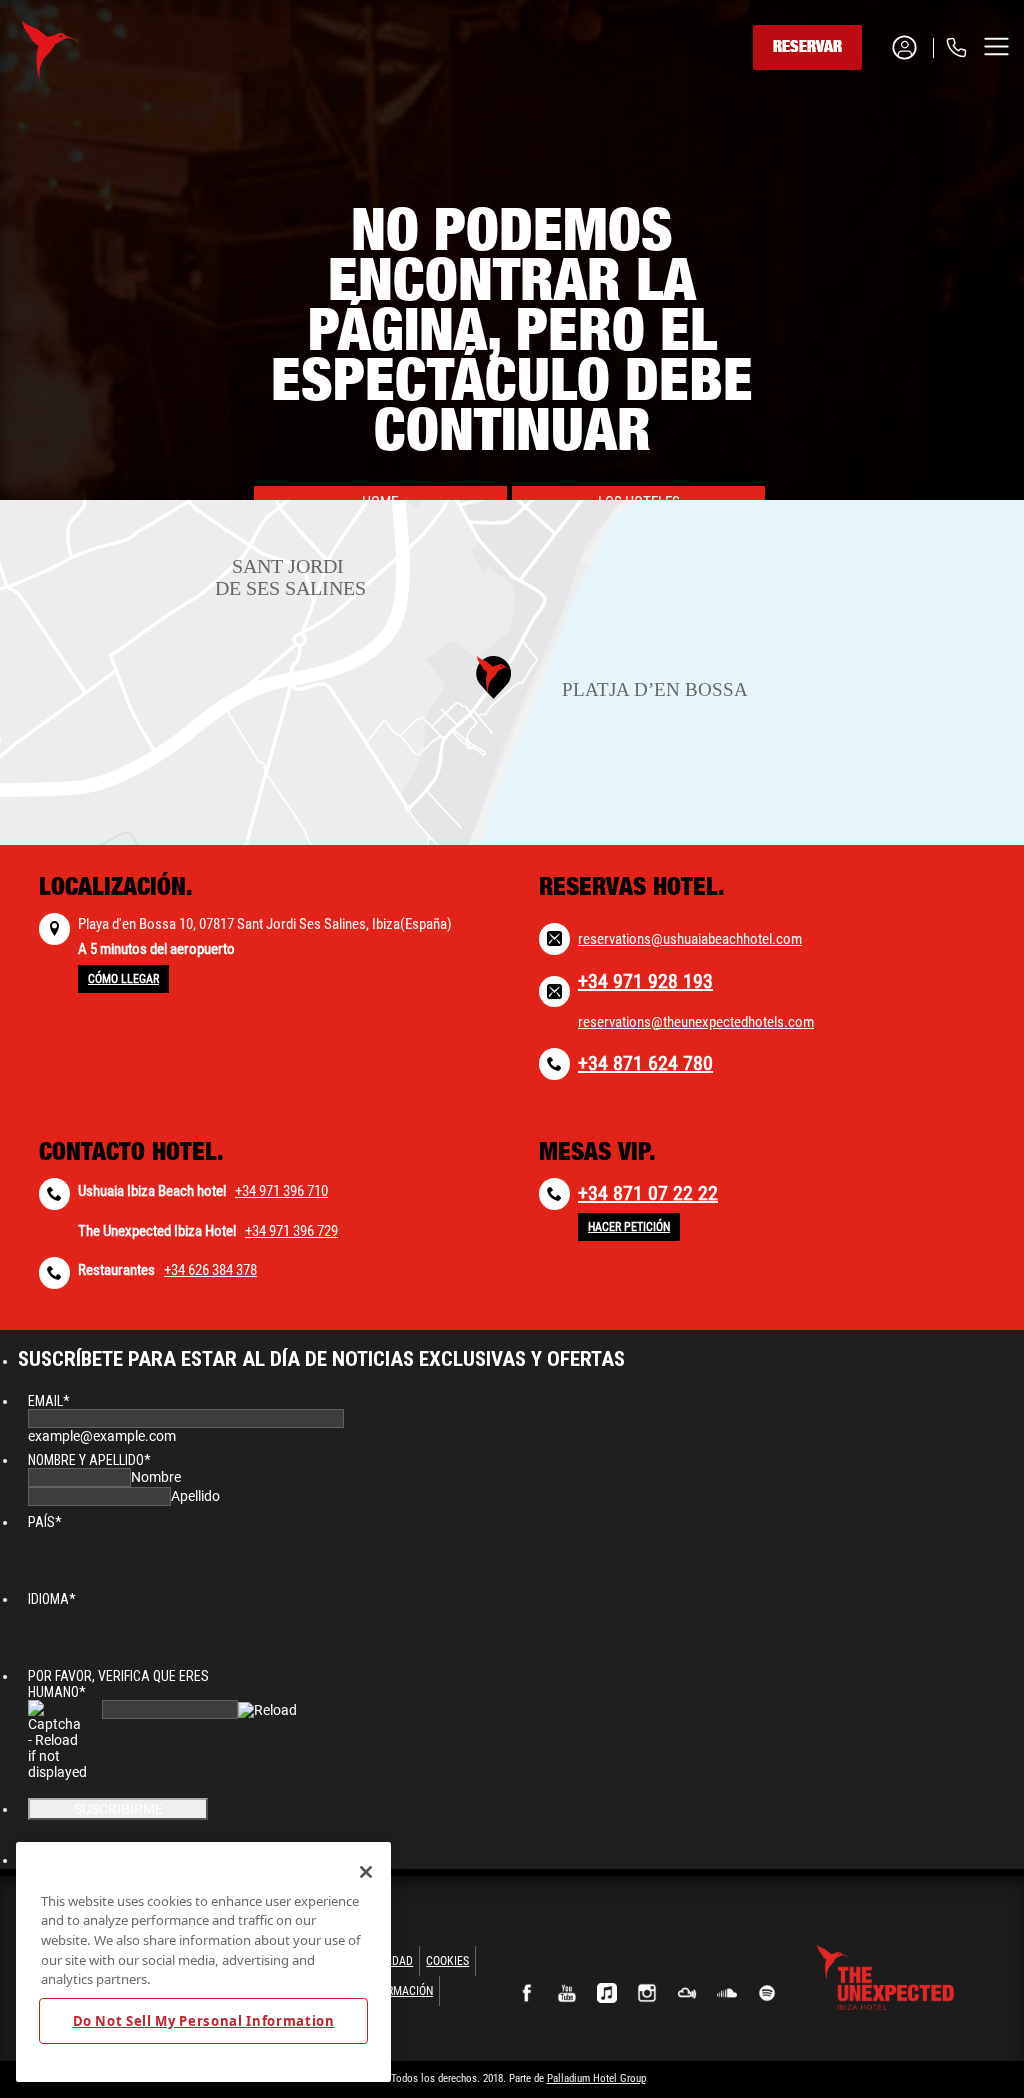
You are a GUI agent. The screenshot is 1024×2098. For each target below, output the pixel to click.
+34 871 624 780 (645, 1063)
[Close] (366, 1872)
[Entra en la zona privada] (912, 47)
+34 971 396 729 (291, 1231)
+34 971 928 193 (645, 981)
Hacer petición (629, 1227)
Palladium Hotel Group (596, 2078)
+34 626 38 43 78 (871, 171)
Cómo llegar (123, 979)
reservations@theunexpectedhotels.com (696, 1022)
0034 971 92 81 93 (874, 122)
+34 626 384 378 (210, 1270)
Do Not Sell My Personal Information (204, 2021)
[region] (203, 1962)
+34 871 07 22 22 (648, 1193)
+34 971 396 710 (281, 1191)
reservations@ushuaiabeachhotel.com (690, 939)
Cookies (447, 1961)
